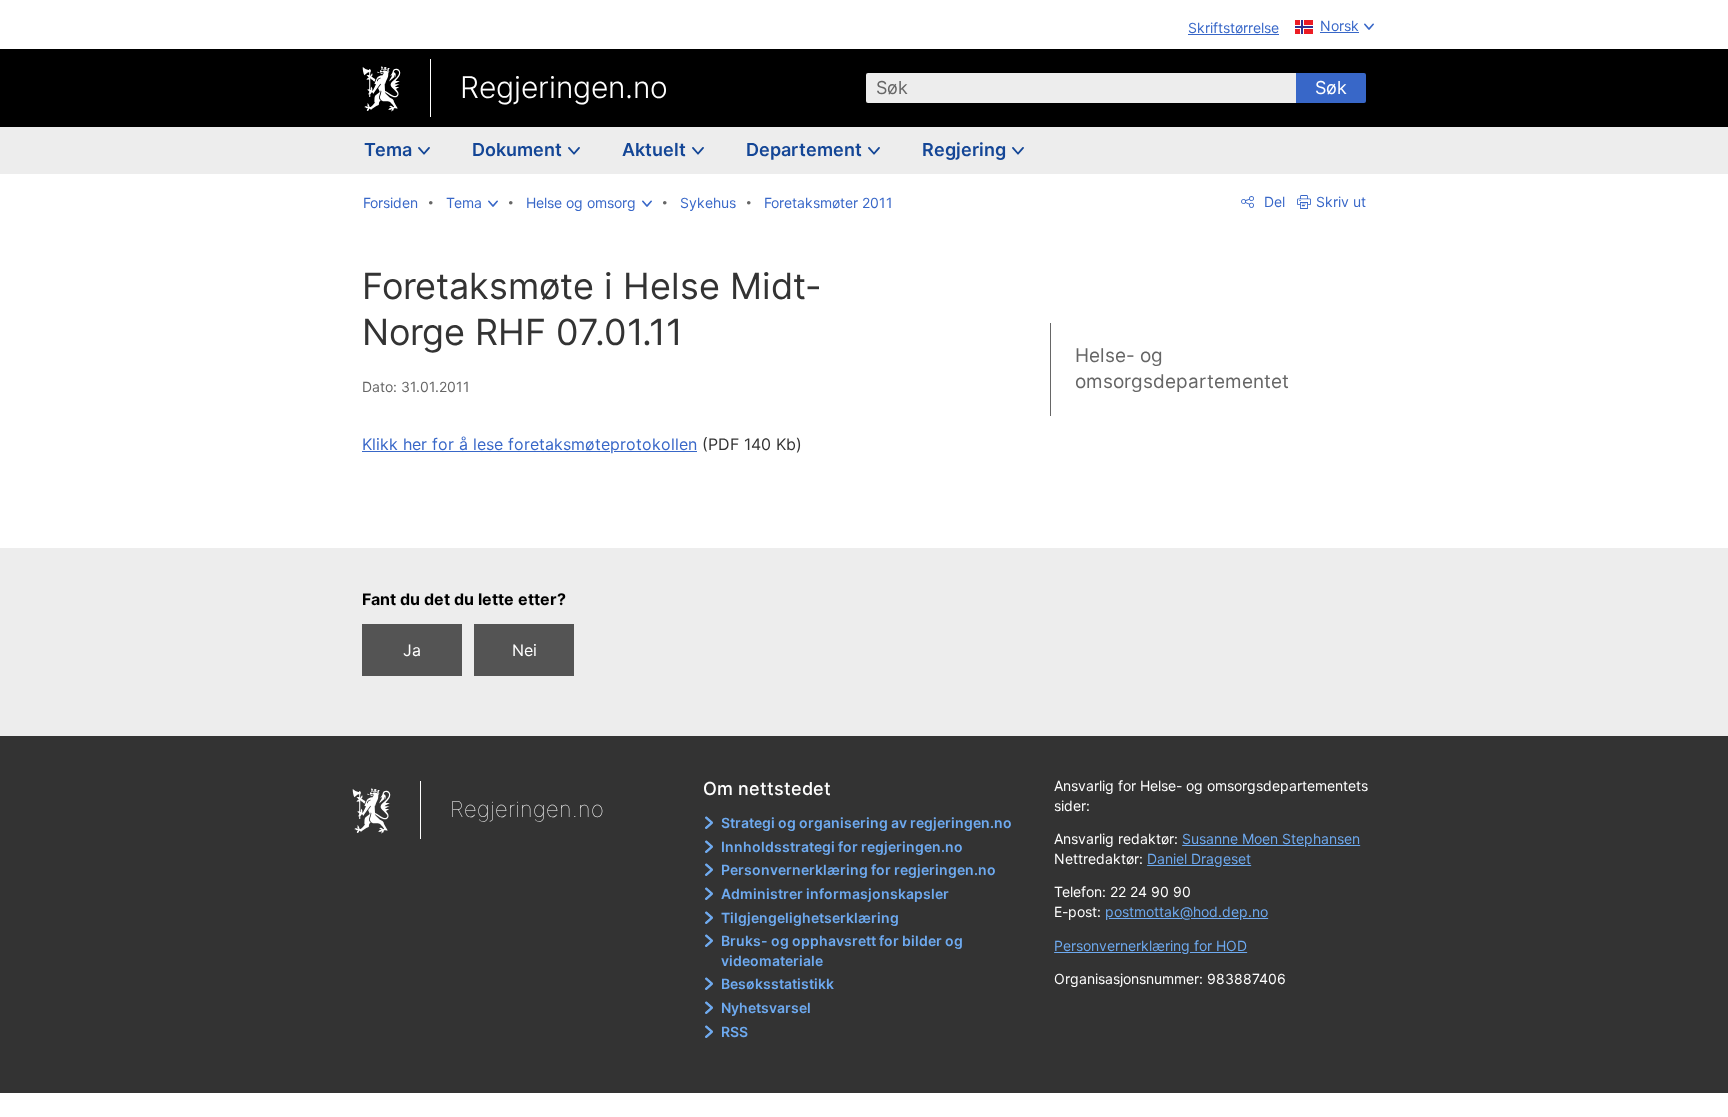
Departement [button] (806, 149)
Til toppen (652, 519)
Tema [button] (390, 149)
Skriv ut (1341, 201)
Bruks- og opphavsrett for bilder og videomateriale (842, 950)
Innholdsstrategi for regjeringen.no (842, 846)
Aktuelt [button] (656, 149)
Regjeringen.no (564, 87)
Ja (412, 650)
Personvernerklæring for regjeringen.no (858, 869)
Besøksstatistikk (777, 983)
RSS (734, 1031)
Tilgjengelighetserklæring (810, 917)
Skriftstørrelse (1233, 27)
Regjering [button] (966, 149)
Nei (524, 650)
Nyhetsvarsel (766, 1007)
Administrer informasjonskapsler (835, 893)
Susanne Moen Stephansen (1271, 838)
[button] (472, 203)
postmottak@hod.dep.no (1186, 911)
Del (1272, 201)
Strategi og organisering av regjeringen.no (866, 822)
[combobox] (1081, 88)
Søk (1331, 87)
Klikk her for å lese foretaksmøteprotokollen (529, 444)
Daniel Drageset (1199, 858)
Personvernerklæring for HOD (1150, 945)
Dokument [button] (519, 149)
